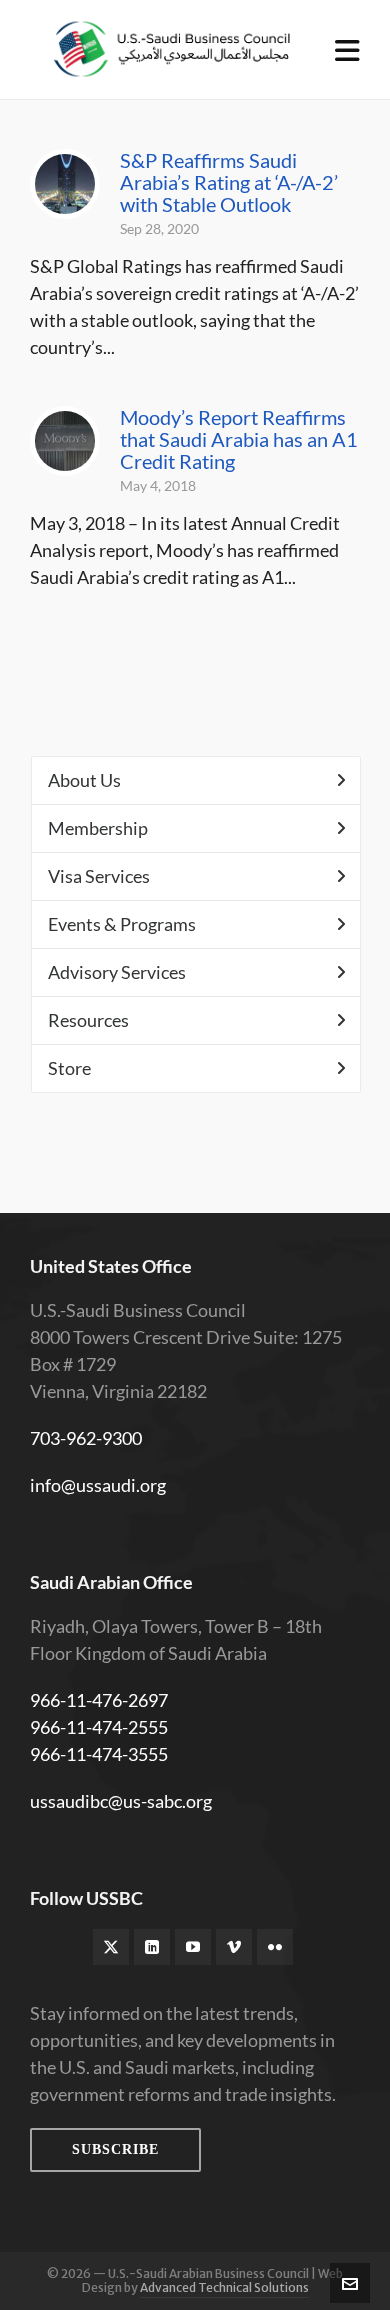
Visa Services (99, 876)
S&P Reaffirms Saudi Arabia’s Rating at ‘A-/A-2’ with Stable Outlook (229, 182)
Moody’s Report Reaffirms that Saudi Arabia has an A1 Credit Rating (239, 439)
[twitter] (111, 1947)
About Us (84, 780)
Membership (98, 828)
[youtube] (193, 1947)
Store (69, 1068)
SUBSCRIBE (115, 2149)
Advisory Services (117, 972)
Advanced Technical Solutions (224, 2287)
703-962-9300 (86, 1438)
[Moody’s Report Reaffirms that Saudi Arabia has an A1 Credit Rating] (65, 441)
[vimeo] (234, 1947)
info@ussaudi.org (98, 1485)
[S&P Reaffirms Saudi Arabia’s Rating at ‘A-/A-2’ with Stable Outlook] (65, 184)
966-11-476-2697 (99, 1700)
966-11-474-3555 (99, 1754)
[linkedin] (152, 1947)
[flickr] (275, 1947)
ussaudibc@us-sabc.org (121, 1801)
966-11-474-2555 (99, 1727)
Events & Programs (122, 924)
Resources (88, 1020)
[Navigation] (347, 50)
